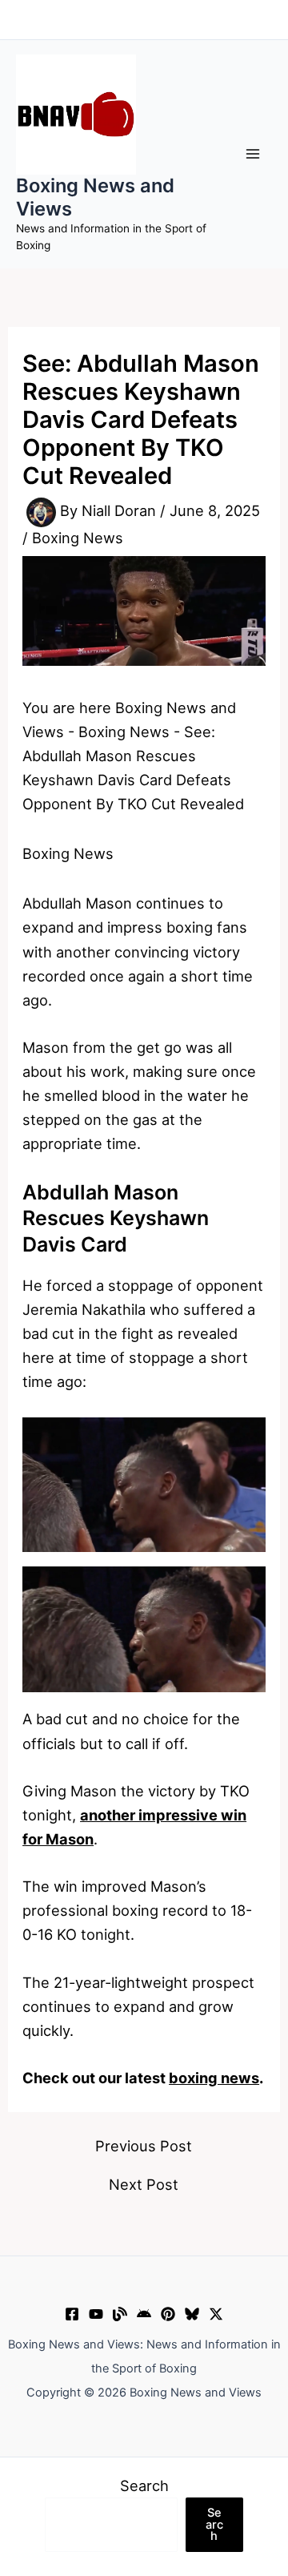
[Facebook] (72, 2314)
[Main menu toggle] (253, 154)
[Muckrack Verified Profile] (120, 2314)
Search (144, 2485)
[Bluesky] (192, 2314)
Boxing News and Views (95, 197)
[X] (216, 2314)
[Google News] (144, 2314)
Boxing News (78, 538)
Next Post (144, 2184)
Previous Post (144, 2146)
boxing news (214, 2078)
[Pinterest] (168, 2314)
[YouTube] (96, 2314)
